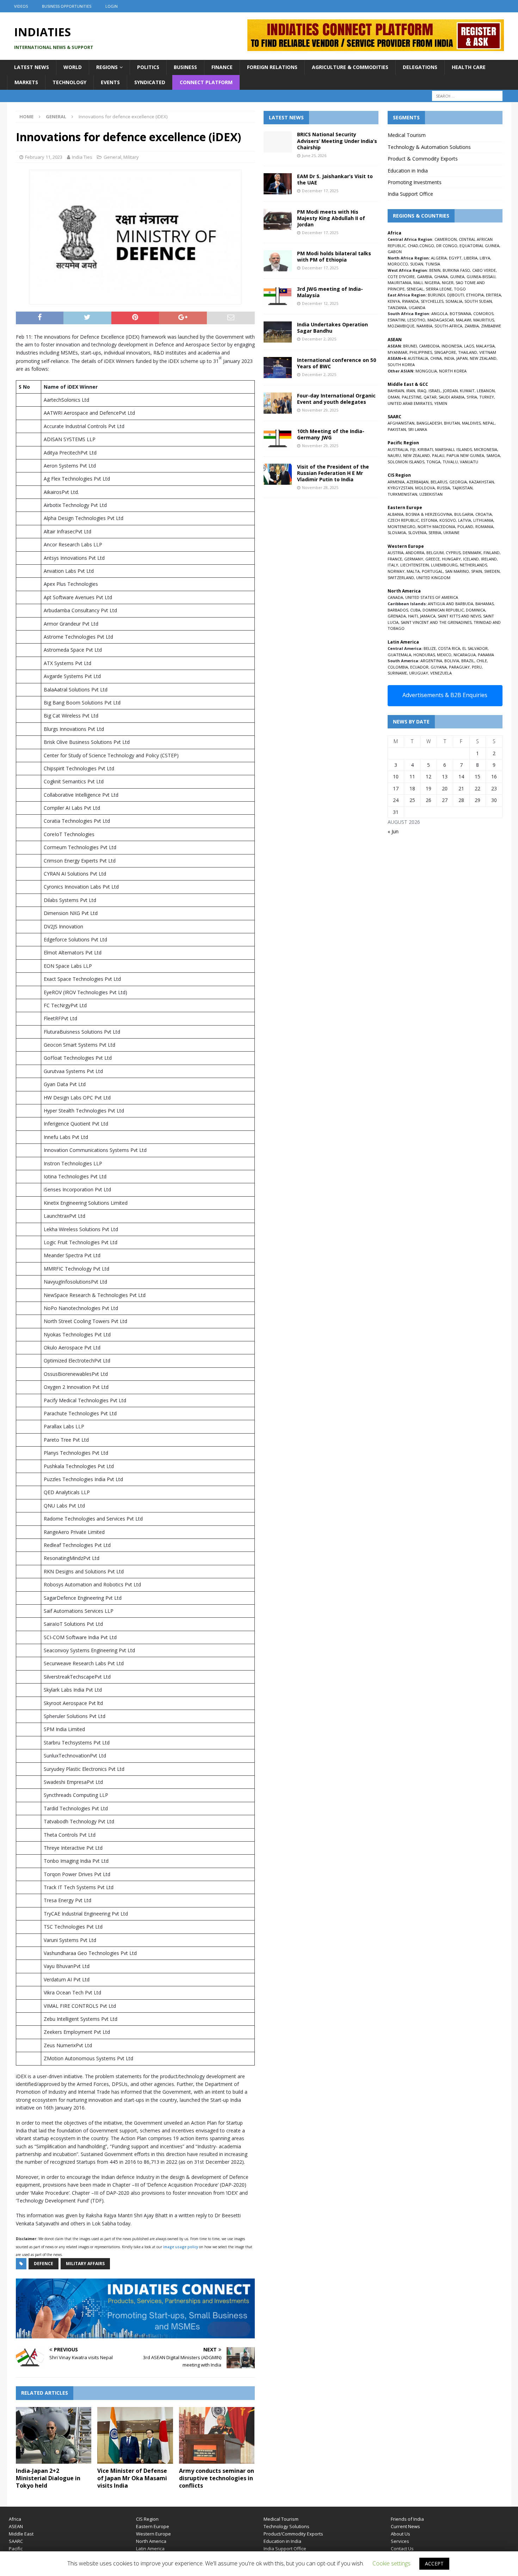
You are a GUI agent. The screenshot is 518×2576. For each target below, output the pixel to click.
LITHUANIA (483, 520)
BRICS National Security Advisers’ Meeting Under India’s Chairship (337, 141)
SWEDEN (492, 571)
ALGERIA (439, 258)
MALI (418, 283)
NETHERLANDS (473, 565)
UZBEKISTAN (431, 494)
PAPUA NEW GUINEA (465, 455)
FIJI (413, 449)
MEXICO (444, 655)
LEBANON (486, 391)
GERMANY (414, 559)
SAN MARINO (457, 571)
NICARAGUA (465, 655)
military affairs (85, 2264)
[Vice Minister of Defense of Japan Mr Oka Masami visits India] (135, 2435)
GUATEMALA (399, 655)
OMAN (394, 397)
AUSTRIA (396, 553)
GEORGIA (458, 482)
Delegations (420, 67)
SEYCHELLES (432, 301)
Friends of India (407, 2519)
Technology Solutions (286, 2526)
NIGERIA (432, 283)
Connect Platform (206, 82)
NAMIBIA (424, 326)
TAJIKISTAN (462, 488)
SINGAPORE (445, 352)
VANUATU (469, 462)
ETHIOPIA (475, 295)
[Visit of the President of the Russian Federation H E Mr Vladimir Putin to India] (278, 474)
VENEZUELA (441, 673)
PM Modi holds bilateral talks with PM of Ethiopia (334, 256)
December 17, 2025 (320, 191)
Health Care (469, 67)
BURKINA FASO (456, 270)
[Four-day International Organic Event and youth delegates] (278, 403)
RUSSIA (443, 488)
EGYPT (455, 258)
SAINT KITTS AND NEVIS (459, 616)
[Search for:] (467, 96)
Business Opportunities (67, 6)
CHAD (413, 246)
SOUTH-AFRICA (448, 326)
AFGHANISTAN (401, 423)
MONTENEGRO (402, 527)
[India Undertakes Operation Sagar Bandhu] (278, 332)
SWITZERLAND (401, 578)
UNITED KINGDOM (433, 578)
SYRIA (472, 397)
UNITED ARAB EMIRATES (410, 403)
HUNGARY (451, 559)
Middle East (21, 2534)
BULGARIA (464, 514)
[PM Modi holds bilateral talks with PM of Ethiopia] (278, 261)
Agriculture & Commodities (350, 67)
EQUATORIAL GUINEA (479, 246)
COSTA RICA (449, 648)
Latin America (150, 2549)
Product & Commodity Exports (423, 159)
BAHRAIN (396, 391)
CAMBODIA (429, 346)
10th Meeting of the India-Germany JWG (331, 434)
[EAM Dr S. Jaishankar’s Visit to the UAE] (278, 184)
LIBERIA (471, 258)
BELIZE (430, 648)
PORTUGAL (432, 571)
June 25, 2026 (314, 155)
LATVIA (465, 520)
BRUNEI (410, 346)
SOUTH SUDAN (478, 301)
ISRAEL (435, 391)
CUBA (415, 610)
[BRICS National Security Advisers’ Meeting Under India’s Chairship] (278, 142)
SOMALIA (454, 301)
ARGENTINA (431, 661)
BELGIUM (435, 553)
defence (44, 2264)
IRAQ (422, 391)
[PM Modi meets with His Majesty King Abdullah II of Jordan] (278, 219)
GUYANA (439, 667)
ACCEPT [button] (434, 2564)
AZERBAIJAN (418, 482)
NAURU (394, 455)
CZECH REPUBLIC (403, 520)
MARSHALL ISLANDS (454, 449)
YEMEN (441, 403)
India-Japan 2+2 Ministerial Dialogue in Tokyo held (48, 2478)
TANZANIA (397, 308)
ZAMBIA (472, 326)
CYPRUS (453, 553)
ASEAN (395, 340)
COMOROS (483, 314)
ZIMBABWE (491, 326)
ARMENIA (396, 482)
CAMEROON (446, 239)
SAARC (16, 2541)
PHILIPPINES (421, 352)
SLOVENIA (417, 532)
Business (185, 67)
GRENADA (397, 616)
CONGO (427, 246)
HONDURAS (424, 655)
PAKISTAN (397, 429)
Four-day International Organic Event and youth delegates (336, 399)
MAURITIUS (484, 320)
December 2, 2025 (319, 339)
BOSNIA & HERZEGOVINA (429, 514)
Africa (15, 2519)
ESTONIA (429, 520)
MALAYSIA (485, 346)
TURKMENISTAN (402, 494)
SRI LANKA (418, 429)
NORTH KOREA (453, 371)
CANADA (395, 597)
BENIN (435, 270)
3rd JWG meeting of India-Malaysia (330, 292)
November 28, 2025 (320, 487)
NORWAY (396, 571)
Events (110, 82)
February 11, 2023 (44, 157)
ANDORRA (415, 553)
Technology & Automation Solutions (429, 147)
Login (112, 6)
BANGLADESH (429, 423)
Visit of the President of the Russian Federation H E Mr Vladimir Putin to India (333, 473)
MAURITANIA (399, 283)
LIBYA (485, 258)
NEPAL (489, 423)
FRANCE (395, 559)
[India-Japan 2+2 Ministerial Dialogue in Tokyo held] (54, 2435)
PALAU (438, 455)
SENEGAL (415, 289)
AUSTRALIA (418, 358)
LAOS (469, 346)
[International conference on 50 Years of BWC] (278, 368)
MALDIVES (471, 423)
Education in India (408, 171)
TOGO (460, 289)
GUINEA (457, 277)
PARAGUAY (459, 667)
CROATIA (484, 514)
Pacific (16, 2549)
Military (131, 157)
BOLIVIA (452, 661)
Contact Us (402, 2549)
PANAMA (486, 655)
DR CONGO (447, 246)
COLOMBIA (398, 667)
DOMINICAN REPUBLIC (443, 610)
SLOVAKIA (397, 532)
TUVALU (450, 462)
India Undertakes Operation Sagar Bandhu (332, 328)
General (112, 157)
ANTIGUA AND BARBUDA (451, 604)
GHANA (441, 277)
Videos (21, 6)
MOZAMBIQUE (401, 326)
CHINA (436, 358)
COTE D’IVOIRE (401, 277)
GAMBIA (424, 277)
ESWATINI (396, 320)
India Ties (82, 157)
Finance (222, 67)
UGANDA (417, 308)
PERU (477, 667)
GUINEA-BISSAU (481, 277)
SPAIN (477, 571)
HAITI (413, 616)
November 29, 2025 (320, 410)
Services (400, 2541)
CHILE (482, 661)
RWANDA (410, 301)
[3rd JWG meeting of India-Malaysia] (278, 296)
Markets (26, 82)
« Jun (393, 831)
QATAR (430, 397)
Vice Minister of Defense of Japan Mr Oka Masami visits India (132, 2478)
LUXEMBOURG (444, 565)
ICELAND (471, 559)
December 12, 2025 (320, 303)
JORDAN (450, 391)
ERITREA (494, 295)
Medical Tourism (407, 135)
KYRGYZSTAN (400, 488)
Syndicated (150, 82)
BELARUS (439, 482)
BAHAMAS (485, 604)
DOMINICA (476, 610)
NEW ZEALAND (483, 358)
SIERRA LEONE (439, 289)
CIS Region (147, 2519)
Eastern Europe (153, 2526)
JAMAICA (428, 616)
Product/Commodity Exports (293, 2534)
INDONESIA (452, 346)
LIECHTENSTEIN (415, 565)
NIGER (448, 283)
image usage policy (181, 2247)
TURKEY (487, 397)
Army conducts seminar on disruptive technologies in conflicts (217, 2478)
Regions (107, 67)
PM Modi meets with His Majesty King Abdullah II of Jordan (331, 218)
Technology (69, 82)
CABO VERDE (484, 270)
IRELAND (489, 559)
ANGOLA (439, 314)
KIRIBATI (425, 449)
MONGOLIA (426, 371)
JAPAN (462, 358)
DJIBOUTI (456, 295)
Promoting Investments (415, 182)
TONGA (433, 462)
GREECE (433, 559)
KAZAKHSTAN (482, 482)
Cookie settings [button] (391, 2563)
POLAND (465, 527)
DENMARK (472, 553)
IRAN (411, 391)
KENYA (394, 301)
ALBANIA (396, 514)
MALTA (413, 571)
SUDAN (417, 264)
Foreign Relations (272, 67)
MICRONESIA (486, 449)
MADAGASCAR (441, 320)
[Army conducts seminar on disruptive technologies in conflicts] (217, 2435)
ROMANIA (484, 527)
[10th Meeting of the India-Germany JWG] (278, 439)
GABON (395, 252)
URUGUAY (419, 673)
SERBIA (435, 532)
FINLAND (492, 553)
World (73, 67)
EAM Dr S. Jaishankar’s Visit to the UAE (335, 179)
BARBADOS (398, 610)
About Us (400, 2534)
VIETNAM (488, 352)
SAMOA (493, 455)
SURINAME (397, 673)
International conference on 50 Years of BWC (337, 363)
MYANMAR (397, 352)
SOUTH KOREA (401, 365)
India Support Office (410, 194)
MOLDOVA (425, 488)
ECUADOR (419, 667)
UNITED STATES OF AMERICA (432, 597)
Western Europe (153, 2534)
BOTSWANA (460, 314)
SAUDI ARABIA (452, 397)
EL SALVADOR (475, 648)
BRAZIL (468, 661)
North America (151, 2541)
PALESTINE (412, 397)
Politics (148, 67)
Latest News (32, 67)
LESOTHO (416, 320)
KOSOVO (448, 520)
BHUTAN (452, 423)
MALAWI (464, 320)
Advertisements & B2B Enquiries (445, 695)
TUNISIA (433, 264)
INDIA (449, 358)
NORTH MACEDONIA (436, 527)
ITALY (393, 565)
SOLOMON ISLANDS (406, 462)
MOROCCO (398, 264)
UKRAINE (451, 532)
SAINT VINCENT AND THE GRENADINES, (437, 622)
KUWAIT (467, 391)
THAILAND (468, 352)
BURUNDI (436, 295)
